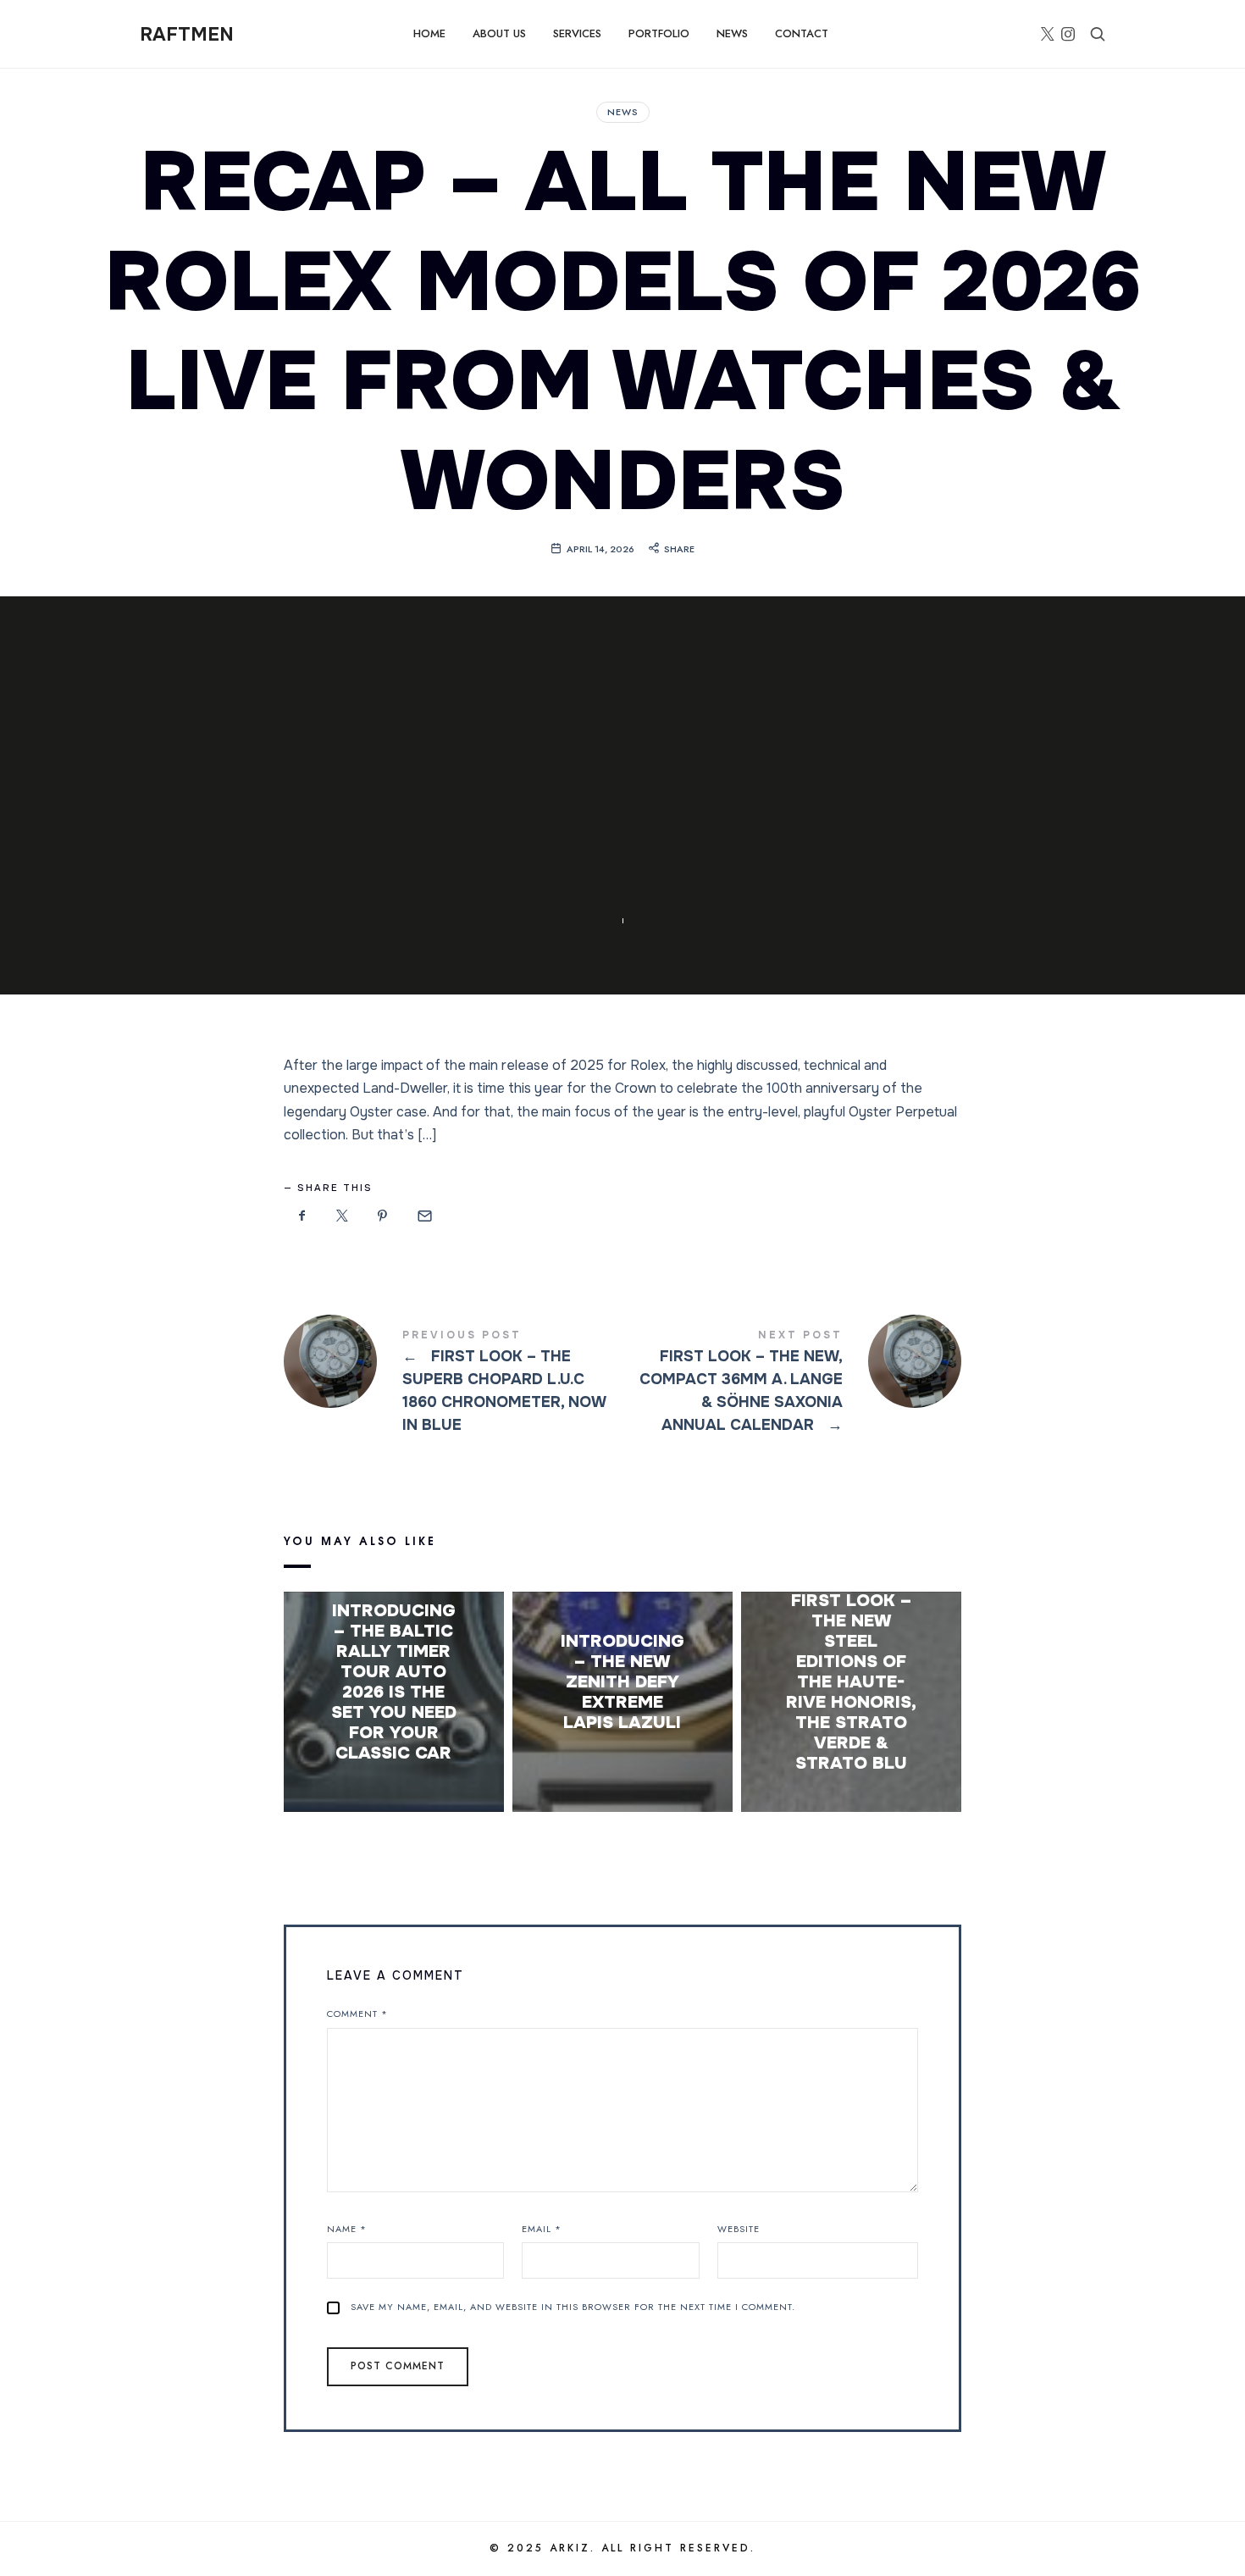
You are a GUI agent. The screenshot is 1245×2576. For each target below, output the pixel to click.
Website (739, 2229)
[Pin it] (383, 1216)
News (623, 112)
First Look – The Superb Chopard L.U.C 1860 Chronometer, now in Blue (453, 1384)
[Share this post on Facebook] (302, 1216)
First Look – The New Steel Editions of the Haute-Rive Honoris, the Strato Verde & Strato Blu (851, 1682)
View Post (393, 1787)
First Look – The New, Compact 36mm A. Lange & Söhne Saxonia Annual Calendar (792, 1384)
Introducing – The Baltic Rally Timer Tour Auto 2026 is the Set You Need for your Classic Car (394, 1682)
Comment (357, 2014)
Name (347, 2229)
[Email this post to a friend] (423, 1216)
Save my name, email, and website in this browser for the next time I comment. (573, 2307)
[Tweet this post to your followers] (343, 1216)
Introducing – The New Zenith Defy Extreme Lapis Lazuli (622, 1682)
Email (542, 2229)
